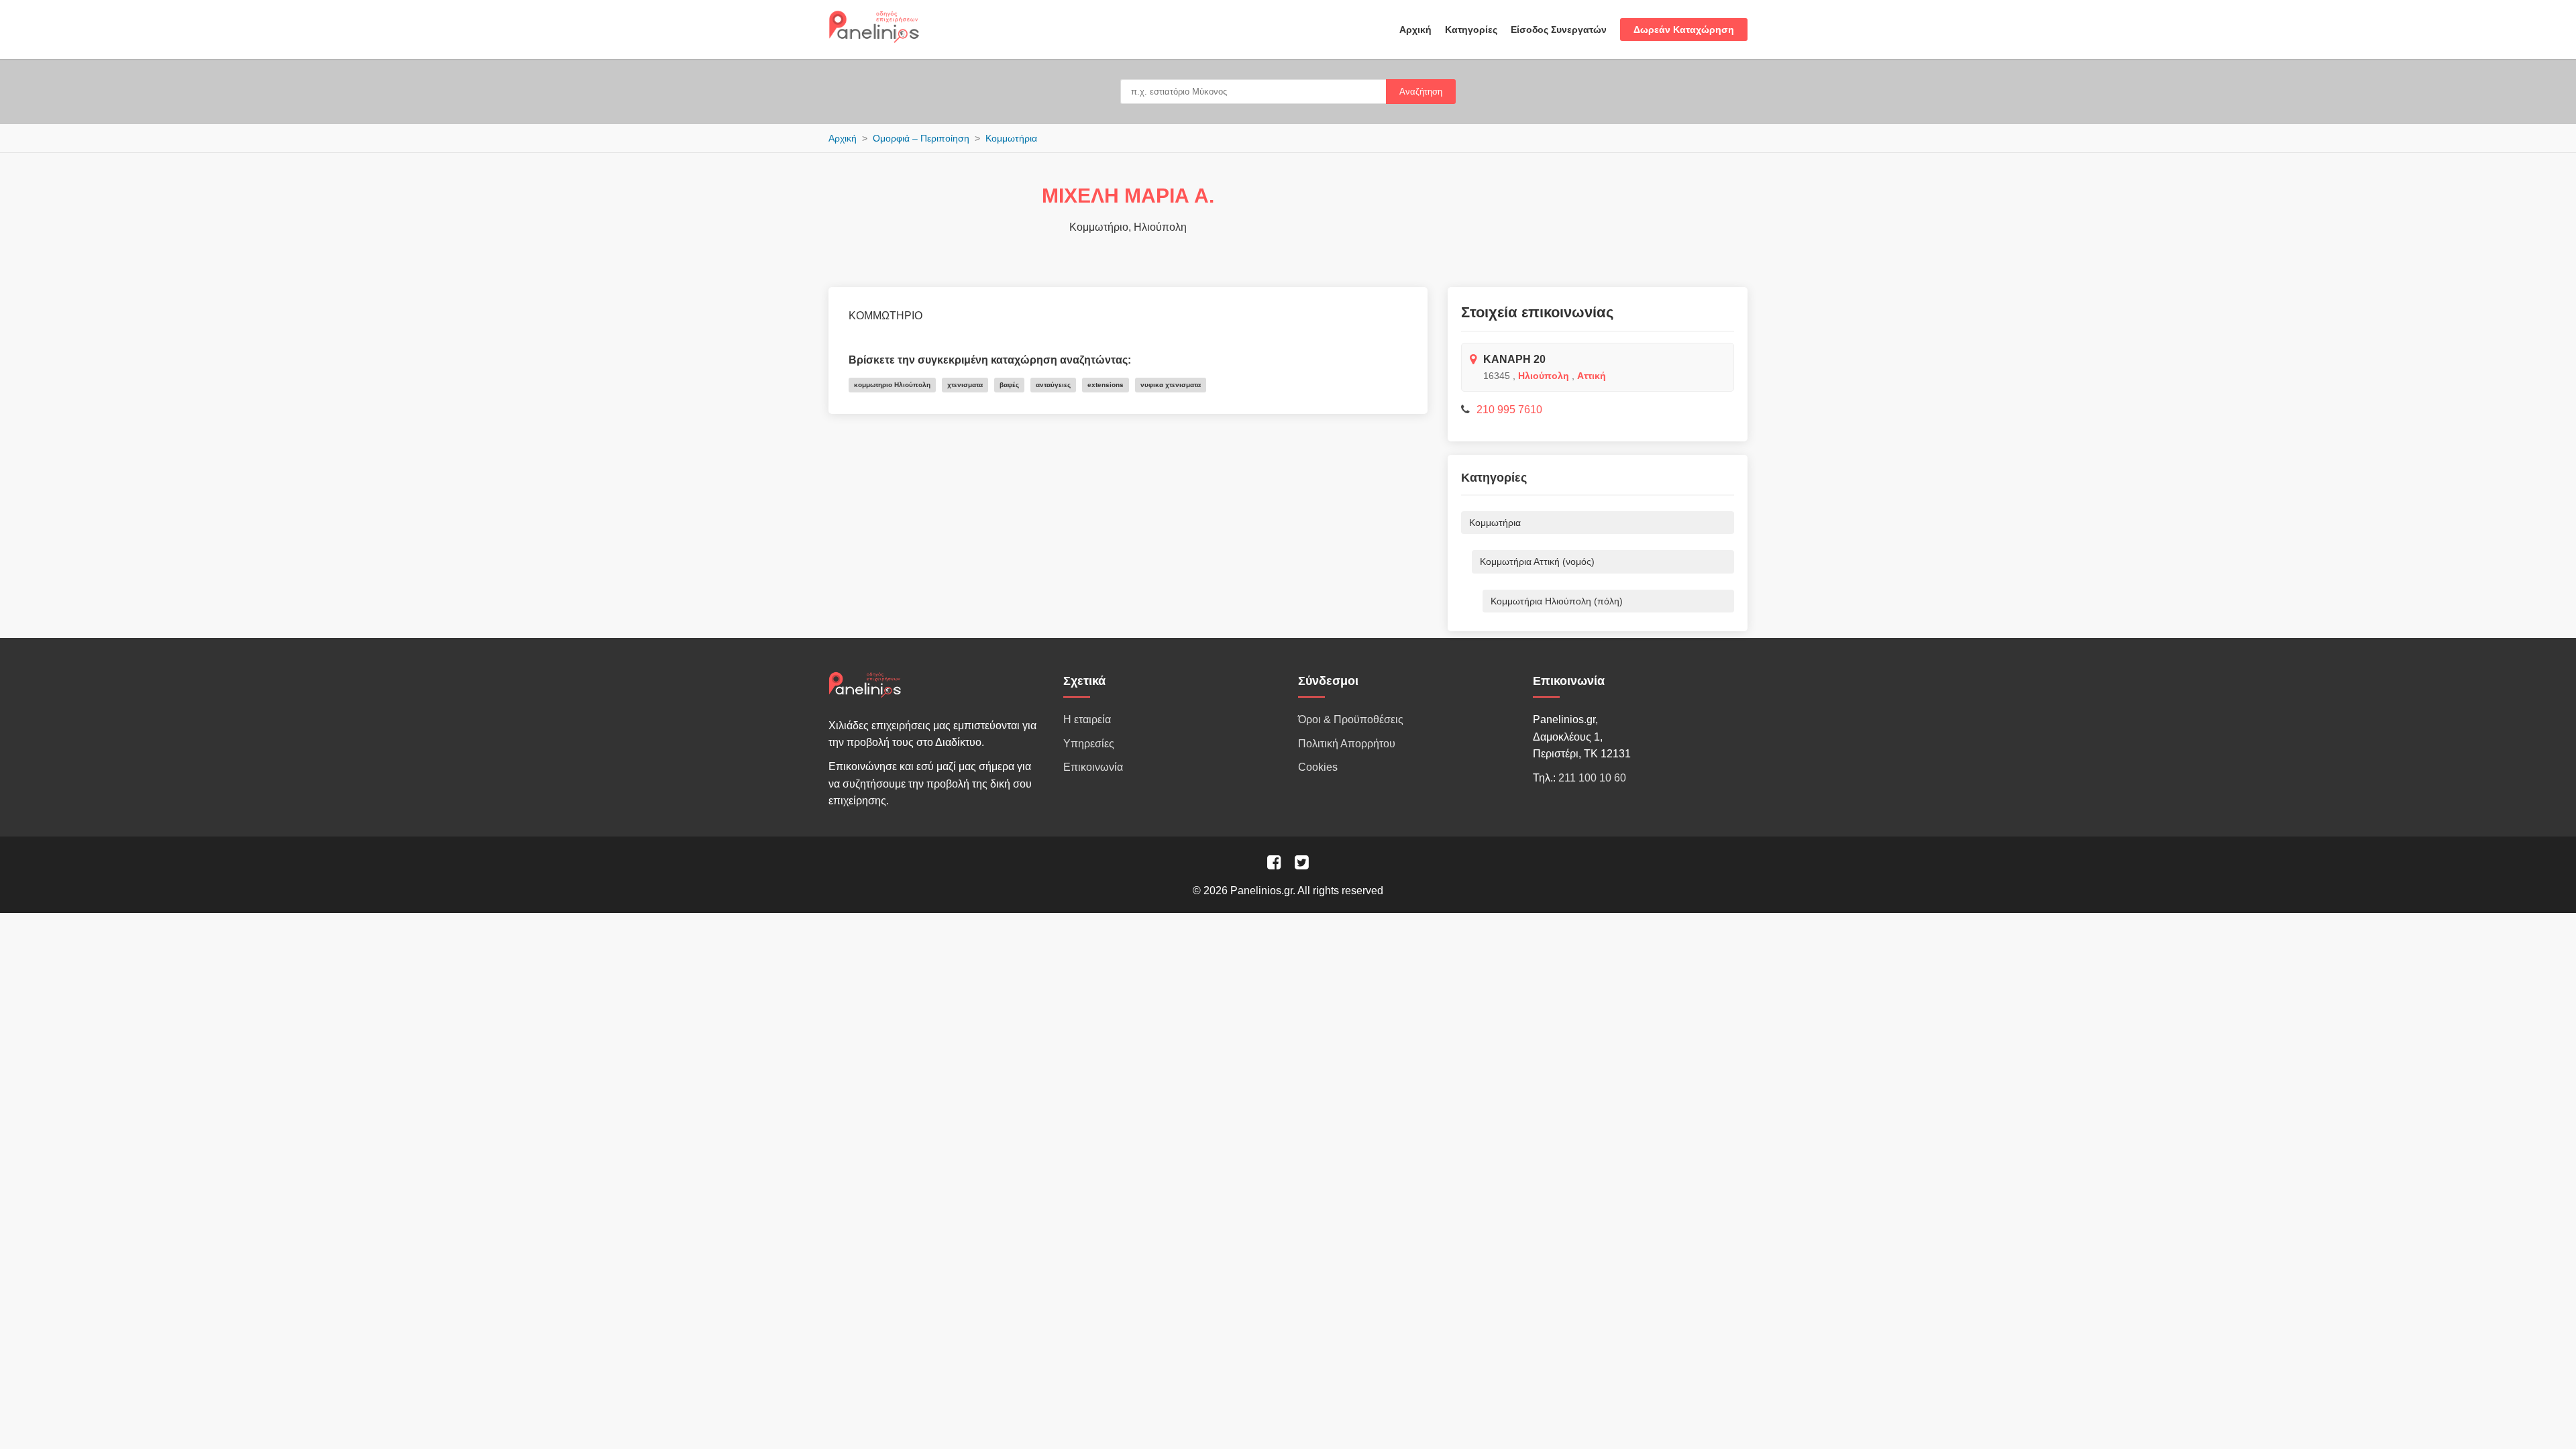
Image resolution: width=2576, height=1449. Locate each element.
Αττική (1592, 376)
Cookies (1318, 767)
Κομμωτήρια (1011, 138)
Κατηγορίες (1471, 30)
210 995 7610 (1509, 410)
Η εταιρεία (1087, 719)
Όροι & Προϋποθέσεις (1351, 719)
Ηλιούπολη (1544, 376)
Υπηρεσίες (1089, 744)
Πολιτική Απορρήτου (1347, 744)
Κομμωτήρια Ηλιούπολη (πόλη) (1557, 601)
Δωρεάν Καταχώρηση (1684, 30)
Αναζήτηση (1421, 92)
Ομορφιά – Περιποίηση (921, 138)
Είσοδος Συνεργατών (1559, 30)
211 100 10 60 (1592, 778)
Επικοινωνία (1093, 767)
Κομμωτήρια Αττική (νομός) (1537, 561)
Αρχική (1415, 30)
